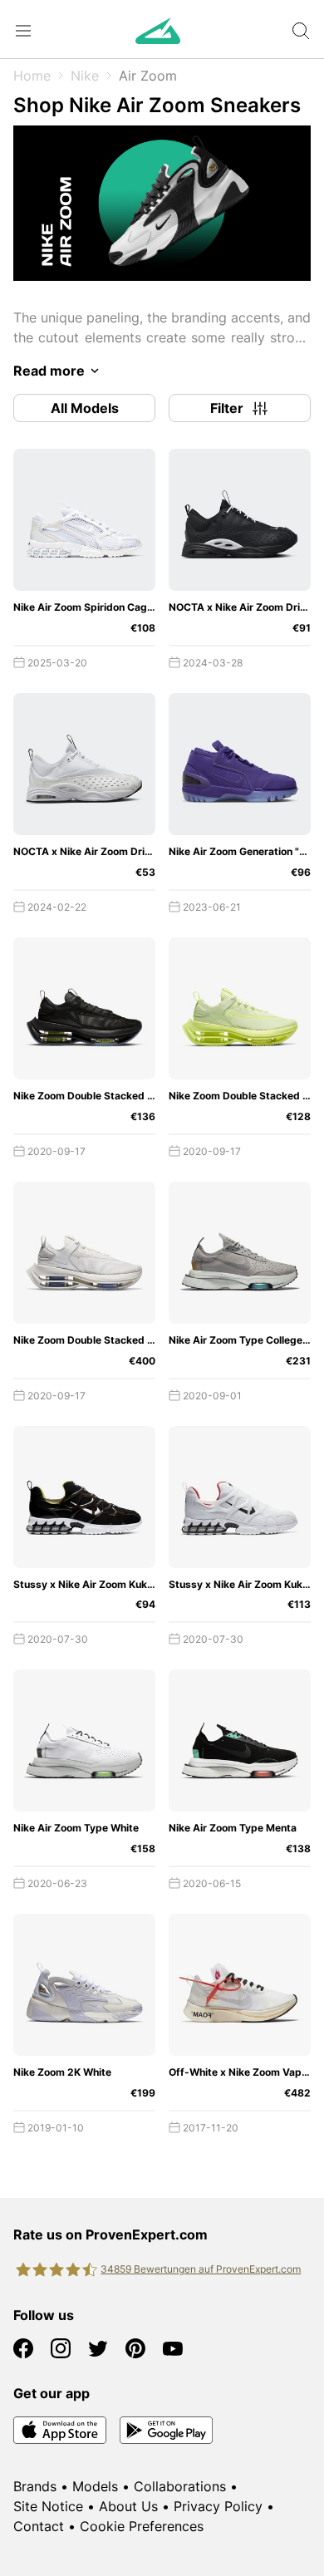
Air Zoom (148, 76)
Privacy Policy (218, 2506)
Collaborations (180, 2486)
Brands (35, 2486)
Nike (85, 76)
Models (95, 2486)
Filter (227, 408)
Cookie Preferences (142, 2526)
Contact (39, 2526)
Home (32, 76)
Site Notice (48, 2506)
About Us (128, 2506)
